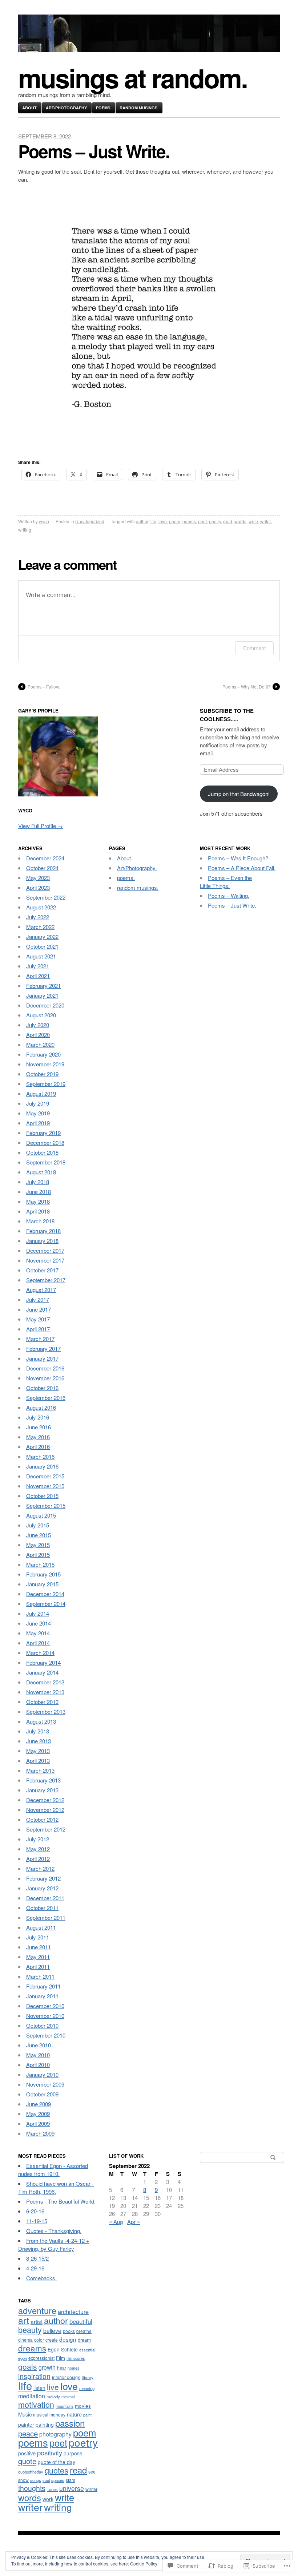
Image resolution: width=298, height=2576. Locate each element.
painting (45, 2424)
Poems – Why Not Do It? (246, 687)
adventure (37, 2310)
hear (62, 2368)
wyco (44, 521)
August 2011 (41, 1927)
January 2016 (42, 1466)
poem (175, 521)
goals (28, 2366)
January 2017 (42, 1358)
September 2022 (46, 897)
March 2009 (40, 2133)
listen (39, 2388)
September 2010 (46, 2035)
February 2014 (43, 1662)
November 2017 (45, 1260)
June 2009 (39, 2104)
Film (61, 2358)
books (69, 2331)
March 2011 (40, 1976)
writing (25, 530)
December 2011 (45, 1898)
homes (73, 2368)
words (240, 521)
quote (27, 2461)
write (253, 521)
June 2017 (39, 1309)
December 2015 (45, 1476)
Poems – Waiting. (229, 895)
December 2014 (45, 1594)
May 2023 (38, 878)
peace (28, 2433)
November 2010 (45, 2016)
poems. (104, 108)
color (39, 2340)
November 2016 (45, 1378)
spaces (58, 2480)
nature (74, 2414)
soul (46, 2480)
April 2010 (38, 2065)
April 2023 (38, 887)
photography (55, 2434)
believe (52, 2330)
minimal (68, 2397)
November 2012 (45, 1810)
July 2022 (38, 917)
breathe (84, 2331)
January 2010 (42, 2074)
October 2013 (42, 1702)
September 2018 (46, 1162)
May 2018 (38, 1201)
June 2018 (39, 1192)
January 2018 (42, 1241)
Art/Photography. (67, 108)
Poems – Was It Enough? (238, 858)
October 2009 (42, 2094)
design (68, 2339)
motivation (36, 2404)
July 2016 (38, 1417)
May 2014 (38, 1633)
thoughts (32, 2488)
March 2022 (40, 927)
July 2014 (38, 1613)
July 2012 (38, 1839)
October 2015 (42, 1496)
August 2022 (41, 907)
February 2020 (43, 1054)
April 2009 (38, 2123)
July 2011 (38, 1937)
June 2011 (39, 1947)
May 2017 (38, 1319)
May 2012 (38, 1849)
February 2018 (43, 1231)
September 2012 (46, 1829)
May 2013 (38, 1751)
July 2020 (38, 1025)
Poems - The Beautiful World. (61, 2201)
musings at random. (133, 78)
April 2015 (38, 1555)
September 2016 (46, 1398)
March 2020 (40, 1044)
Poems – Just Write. (232, 905)
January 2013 (42, 1790)
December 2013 (45, 1682)
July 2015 (38, 1525)
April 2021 (38, 976)
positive (27, 2453)
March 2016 (40, 1456)
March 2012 (40, 1868)
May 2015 (38, 1545)
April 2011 (38, 1967)
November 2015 (45, 1486)
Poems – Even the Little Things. (226, 882)
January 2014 (42, 1672)
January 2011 (42, 1996)
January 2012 (42, 1888)
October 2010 (42, 2025)
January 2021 (42, 995)
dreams (32, 2348)
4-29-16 (35, 2268)
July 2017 (38, 1299)
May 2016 (38, 1437)
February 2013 (43, 1780)
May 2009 (38, 2114)
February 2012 (43, 1878)
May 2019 (38, 1113)
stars (71, 2480)
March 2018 (40, 1221)
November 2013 (45, 1692)
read (228, 521)
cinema (25, 2340)
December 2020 (45, 1005)
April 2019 (38, 1123)
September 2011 (46, 1917)
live (53, 2387)
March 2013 (40, 1770)
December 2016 (45, 1368)
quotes (57, 2470)
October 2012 (42, 1819)
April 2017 (38, 1329)
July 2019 (38, 1103)
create (52, 2340)
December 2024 (45, 858)
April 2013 (38, 1761)
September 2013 (46, 1711)
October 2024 (42, 868)
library (88, 2377)
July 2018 (38, 1182)
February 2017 (43, 1348)
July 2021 (38, 966)
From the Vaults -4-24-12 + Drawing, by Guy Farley (54, 2244)
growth (47, 2367)
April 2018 (38, 1211)
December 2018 (45, 1142)
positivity (50, 2452)
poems (189, 521)
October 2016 (42, 1388)
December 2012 (45, 1800)
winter (91, 2489)
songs (36, 2480)
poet (202, 521)
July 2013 (38, 1731)
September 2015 (46, 1505)
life (153, 521)
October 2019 (42, 1074)
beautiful (81, 2321)
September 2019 (46, 1084)
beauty (30, 2329)
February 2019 (43, 1133)
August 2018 (41, 1172)
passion (70, 2423)
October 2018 (42, 1152)
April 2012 (38, 1859)
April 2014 (38, 1643)
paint (87, 2415)
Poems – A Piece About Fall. (242, 868)
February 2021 (43, 986)
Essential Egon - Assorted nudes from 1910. (53, 2170)
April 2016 (38, 1447)
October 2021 (42, 946)
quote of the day (57, 2462)
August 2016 (41, 1407)
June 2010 (39, 2045)
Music (25, 2414)
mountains (65, 2406)
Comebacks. (41, 2278)
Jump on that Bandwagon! (239, 794)
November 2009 (45, 2084)
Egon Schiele (63, 2349)
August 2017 (41, 1290)
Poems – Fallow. (44, 687)
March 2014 (40, 1653)
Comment (255, 648)
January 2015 (42, 1584)
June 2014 (39, 1623)
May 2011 (38, 1957)
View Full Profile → (41, 826)
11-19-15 (37, 2221)
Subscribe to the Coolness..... (227, 715)
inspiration (34, 2376)
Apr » (134, 2222)
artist (37, 2321)
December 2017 (45, 1250)
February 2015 (43, 1574)
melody (53, 2397)
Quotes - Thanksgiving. (54, 2231)
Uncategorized (90, 521)
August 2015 (41, 1515)
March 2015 (40, 1564)
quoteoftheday (31, 2472)
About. (30, 108)
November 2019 (45, 1064)
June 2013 (39, 1741)
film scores (76, 2358)
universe (72, 2488)
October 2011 (42, 1908)
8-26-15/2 (37, 2258)
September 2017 (46, 1280)
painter (26, 2424)
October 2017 (42, 1270)
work (48, 2499)
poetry (215, 521)
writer (265, 521)
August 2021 (41, 956)
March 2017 (40, 1339)
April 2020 (38, 1035)
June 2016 (39, 1427)
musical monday (49, 2415)
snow (23, 2480)
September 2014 (46, 1604)
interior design (66, 2377)
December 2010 (45, 2006)
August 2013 (41, 1721)
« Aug (116, 2222)
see (92, 2472)
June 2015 (39, 1535)
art (24, 2320)
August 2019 (41, 1093)
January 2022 (42, 936)
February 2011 (43, 1986)
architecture (73, 2311)
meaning (87, 2388)
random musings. (139, 108)
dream (84, 2340)
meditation (32, 2396)
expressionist (41, 2358)
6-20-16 (35, 2211)
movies (83, 2406)
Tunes (52, 2489)
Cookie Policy (144, 2563)
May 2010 (38, 2055)
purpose (73, 2453)
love (163, 521)
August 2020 (41, 1015)
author (142, 521)
